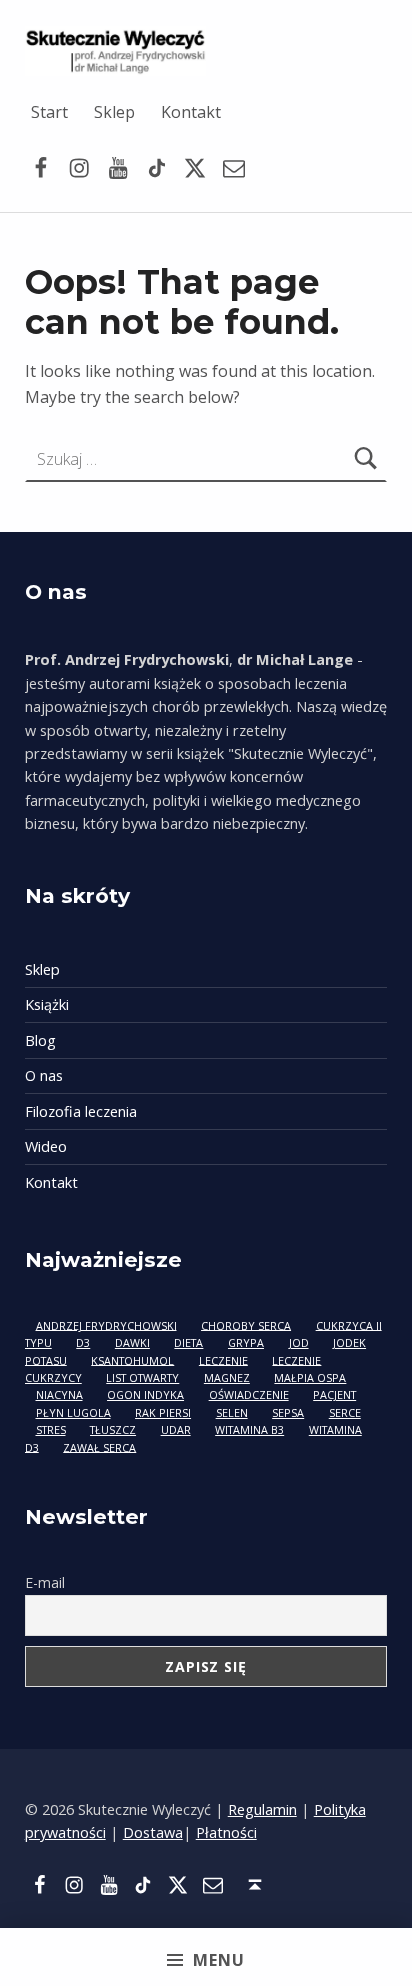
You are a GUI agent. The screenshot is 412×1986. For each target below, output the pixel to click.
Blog (40, 1040)
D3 (83, 1342)
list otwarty (142, 1377)
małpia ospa (310, 1377)
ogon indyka (145, 1394)
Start (49, 112)
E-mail (45, 1582)
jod (299, 1342)
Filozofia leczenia (81, 1111)
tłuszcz (113, 1429)
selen (232, 1412)
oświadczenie (249, 1394)
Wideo (46, 1146)
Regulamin (262, 1809)
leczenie (223, 1359)
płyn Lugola (73, 1412)
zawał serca (99, 1446)
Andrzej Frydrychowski (106, 1324)
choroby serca (246, 1324)
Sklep (114, 112)
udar (176, 1429)
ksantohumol (132, 1359)
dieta (188, 1342)
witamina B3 (249, 1429)
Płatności (226, 1832)
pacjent (334, 1394)
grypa (246, 1342)
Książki (47, 1004)
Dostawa (153, 1832)
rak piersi (163, 1412)
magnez (227, 1377)
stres (51, 1429)
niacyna (59, 1394)
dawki (132, 1342)
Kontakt (191, 112)
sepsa (288, 1412)
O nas (44, 1075)
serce (345, 1412)
